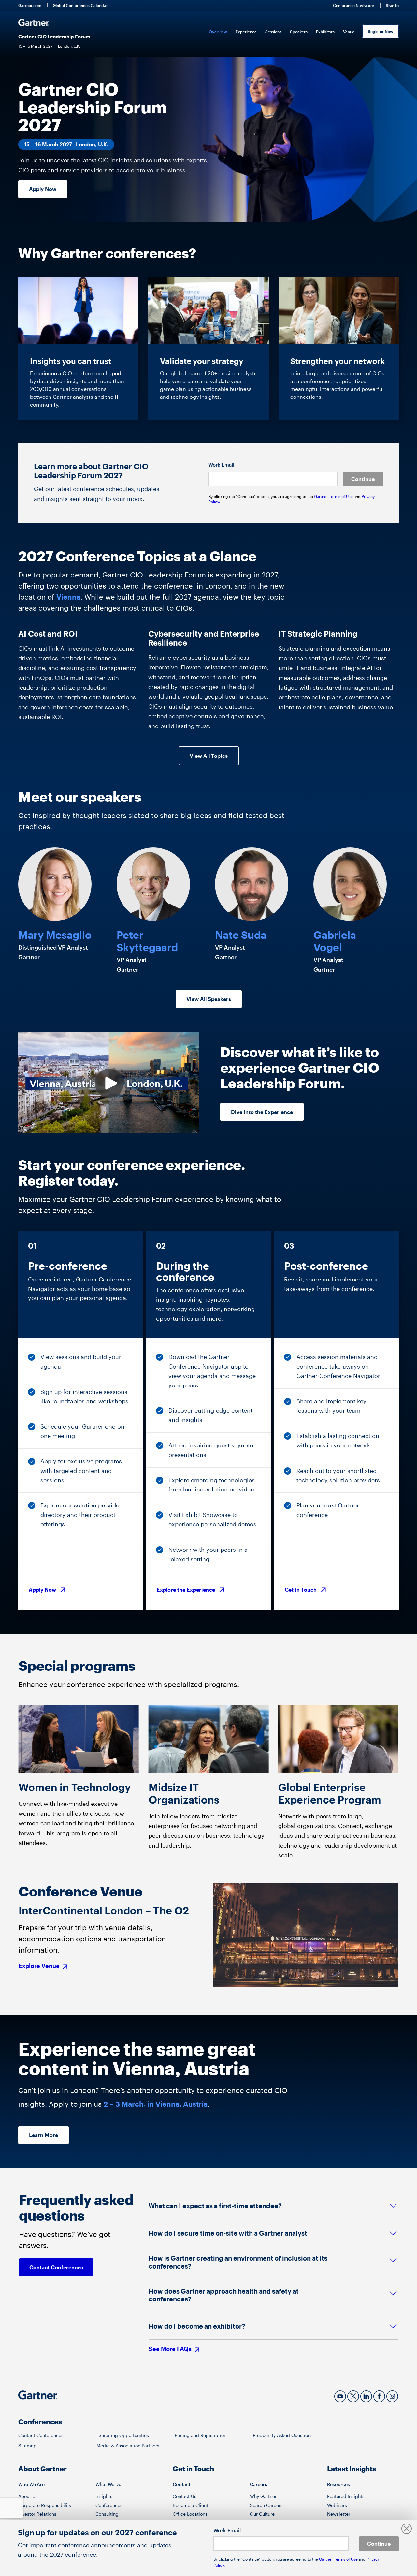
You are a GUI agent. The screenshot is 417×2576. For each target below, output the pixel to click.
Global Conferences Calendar (80, 5)
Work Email (221, 465)
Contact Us (185, 2496)
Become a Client (190, 2505)
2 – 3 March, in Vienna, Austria (156, 2104)
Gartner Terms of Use (334, 496)
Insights (104, 2496)
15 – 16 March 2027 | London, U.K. (66, 144)
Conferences (109, 2505)
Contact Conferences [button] (56, 2267)
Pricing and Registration (201, 2435)
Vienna (68, 597)
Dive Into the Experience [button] (262, 1112)
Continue (363, 479)
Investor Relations (37, 2514)
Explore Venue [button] (40, 1966)
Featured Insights (346, 2496)
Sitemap (27, 2445)
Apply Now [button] (43, 189)
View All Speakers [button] (209, 999)
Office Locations (190, 2514)
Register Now (381, 31)
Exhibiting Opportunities (123, 2435)
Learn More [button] (43, 2135)
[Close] (406, 2529)
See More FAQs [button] (171, 2349)
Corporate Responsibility (45, 2505)
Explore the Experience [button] (186, 1589)
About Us (28, 2496)
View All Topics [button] (209, 756)
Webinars (337, 2505)
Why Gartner (263, 2496)
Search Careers (266, 2505)
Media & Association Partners (128, 2445)
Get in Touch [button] (301, 1589)
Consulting (107, 2514)
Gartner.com (30, 5)
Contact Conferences (41, 2435)
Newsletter (339, 2514)
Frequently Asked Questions (283, 2435)
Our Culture (262, 2514)
